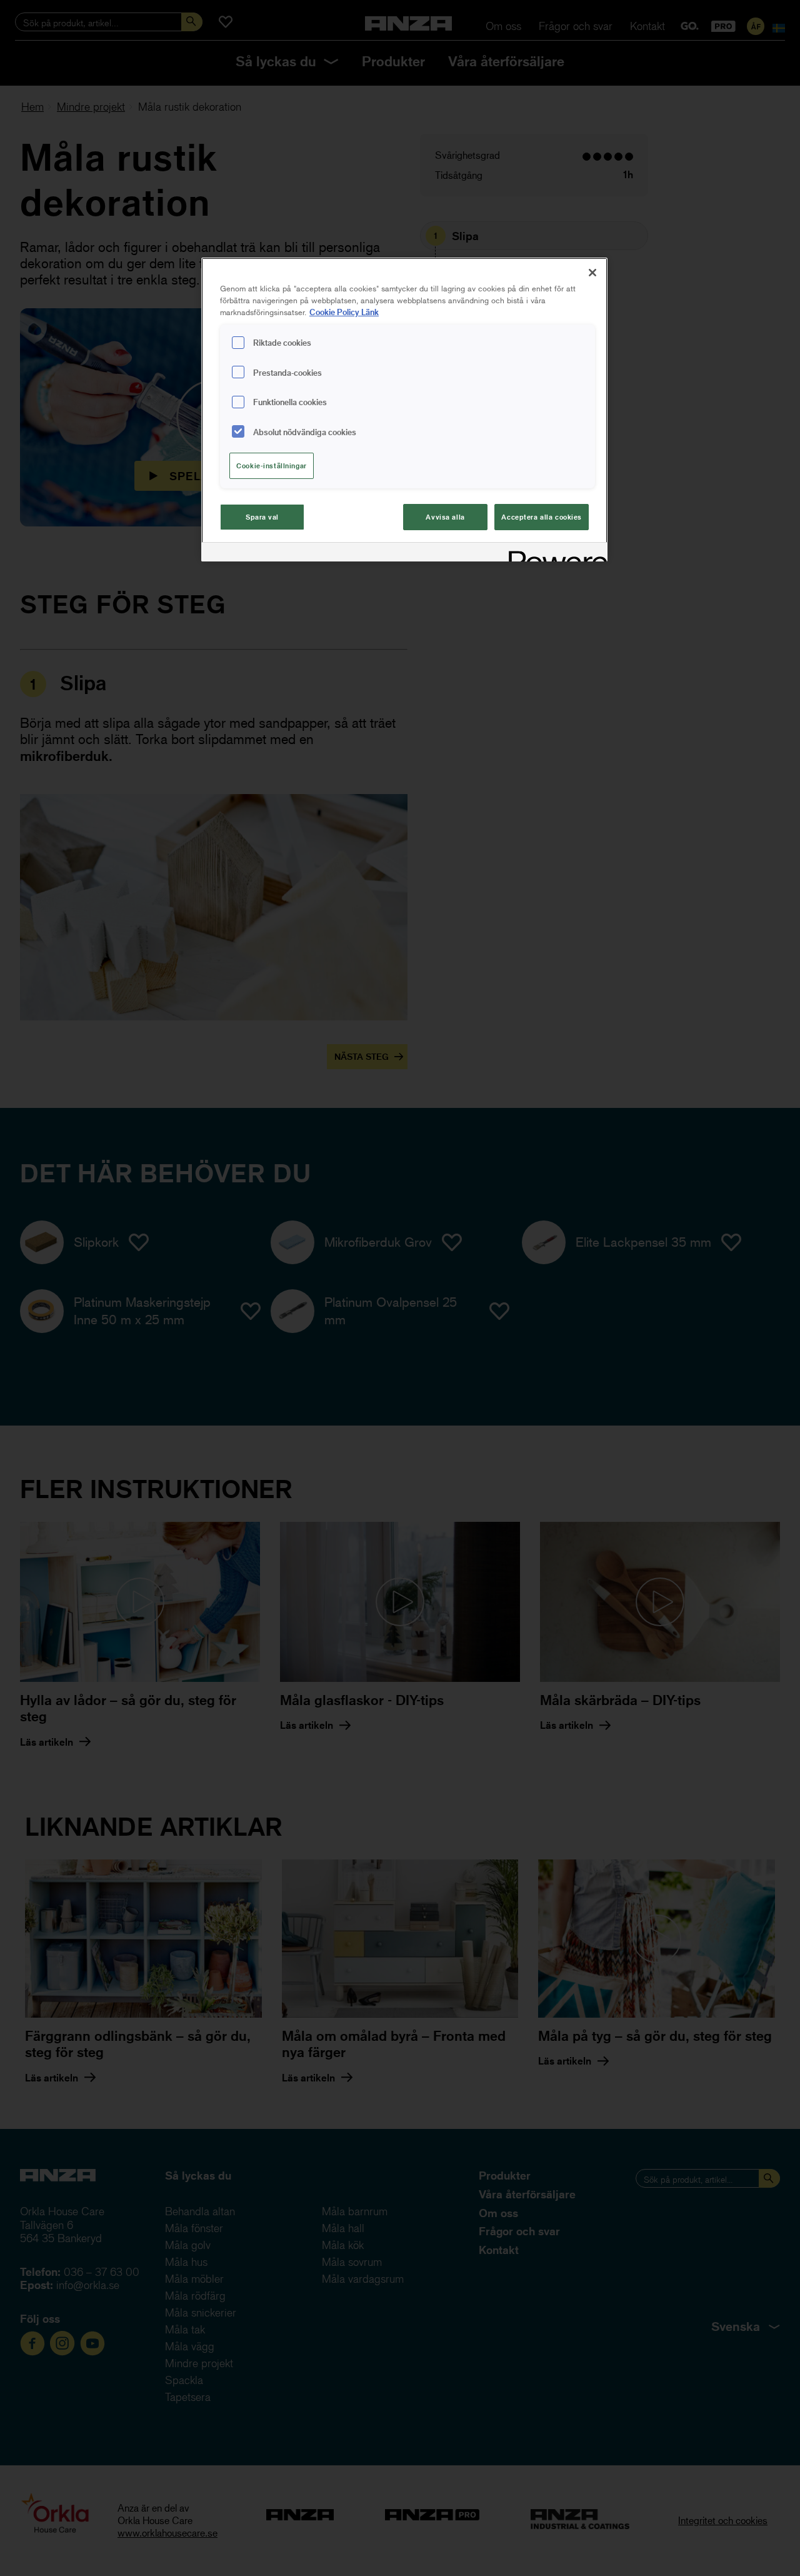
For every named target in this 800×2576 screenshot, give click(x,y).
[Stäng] (592, 273)
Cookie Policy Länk (344, 312)
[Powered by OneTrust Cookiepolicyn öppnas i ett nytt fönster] (554, 554)
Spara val (262, 517)
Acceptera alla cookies (542, 517)
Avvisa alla (445, 517)
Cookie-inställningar (271, 465)
